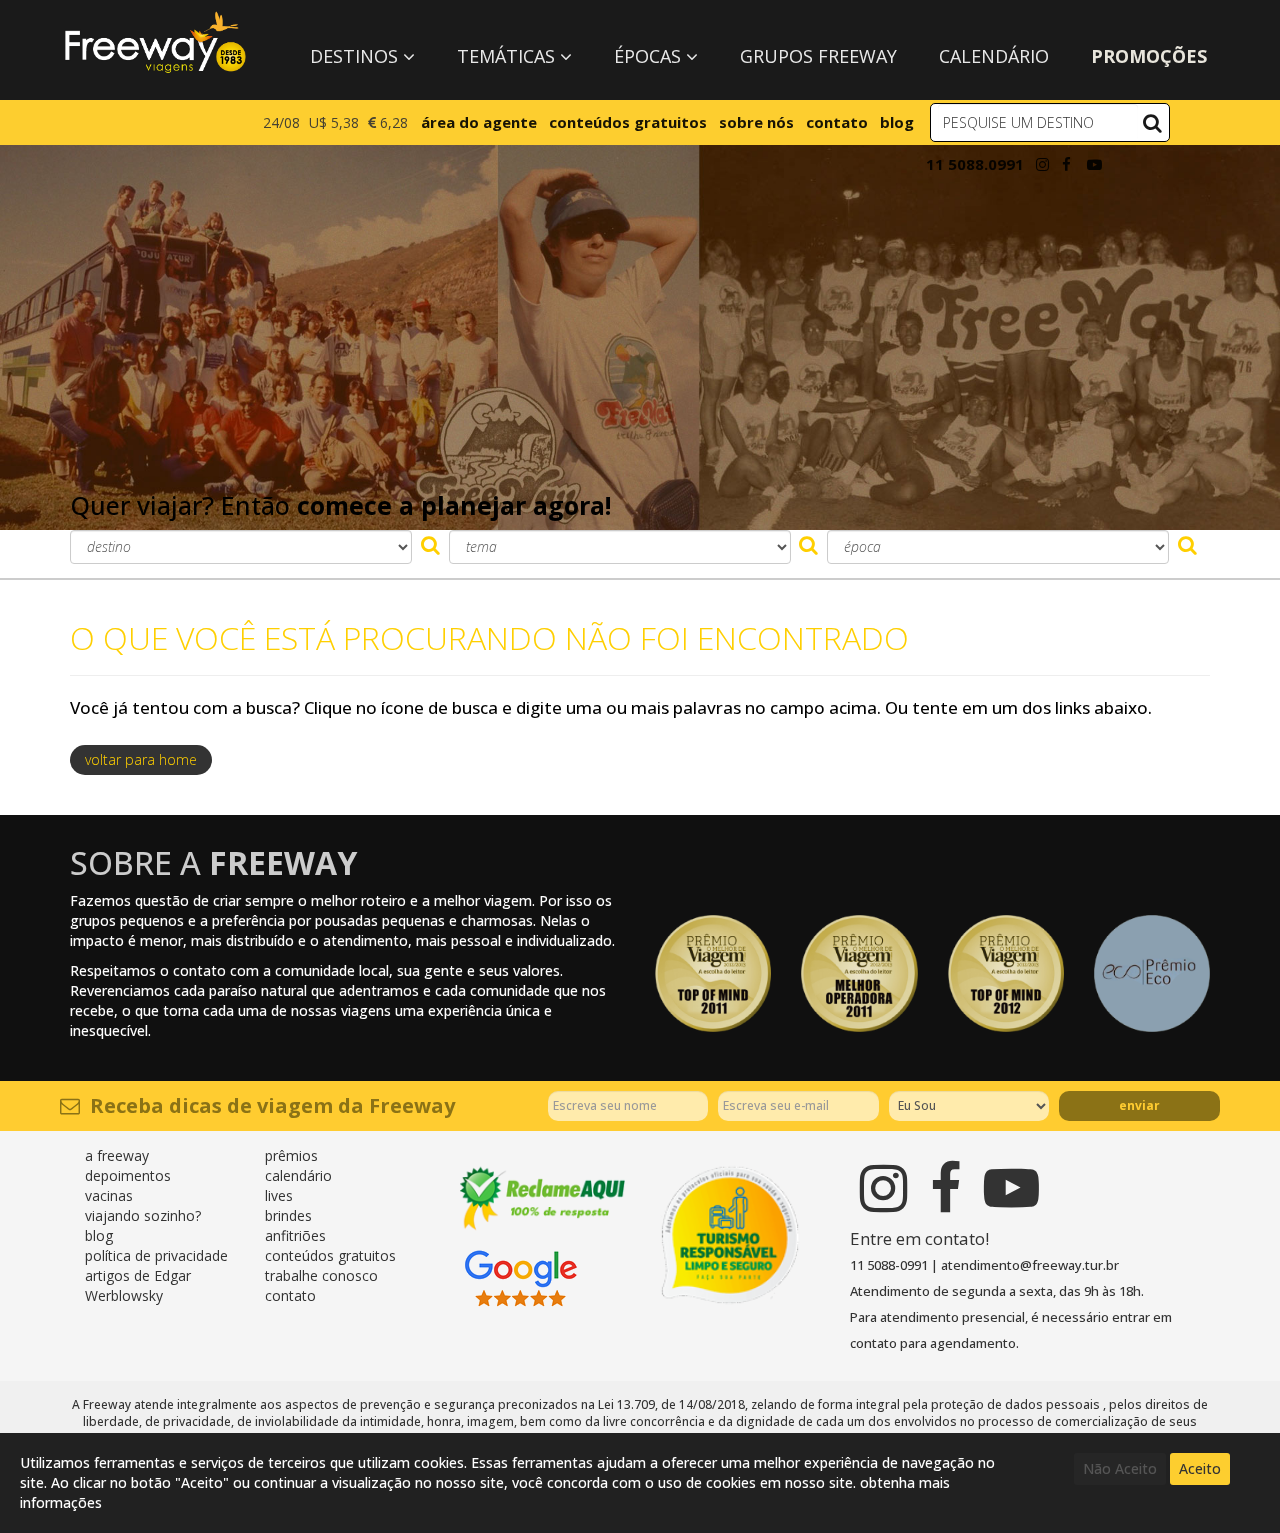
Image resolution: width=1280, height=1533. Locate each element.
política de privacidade (156, 1255)
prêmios (291, 1155)
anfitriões (295, 1235)
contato (837, 122)
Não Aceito (1120, 1468)
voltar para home (141, 759)
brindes (288, 1215)
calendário (298, 1175)
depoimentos (128, 1175)
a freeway (117, 1155)
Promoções (1149, 56)
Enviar (1139, 1105)
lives (279, 1195)
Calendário (994, 56)
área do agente (479, 122)
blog (897, 122)
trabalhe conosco (321, 1275)
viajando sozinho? (143, 1215)
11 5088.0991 (975, 164)
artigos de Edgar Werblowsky (138, 1285)
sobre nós (756, 122)
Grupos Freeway (818, 56)
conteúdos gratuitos (628, 122)
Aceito (1200, 1468)
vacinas (109, 1195)
